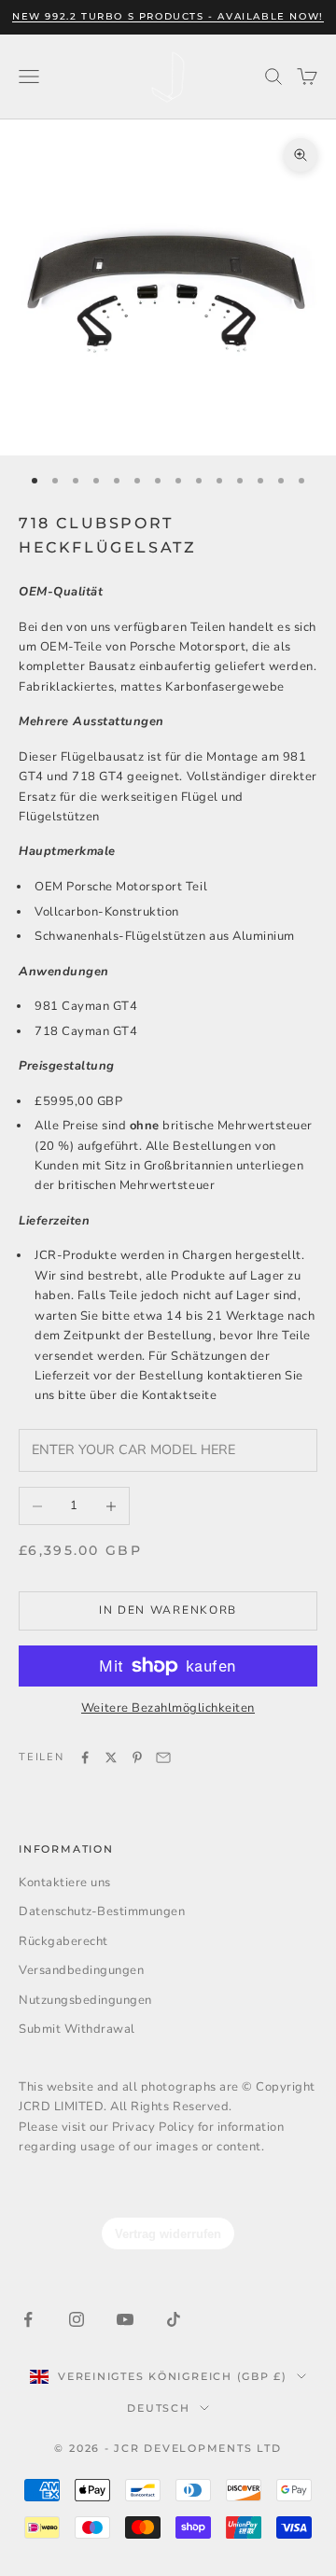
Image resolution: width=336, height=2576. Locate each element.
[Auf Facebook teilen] (85, 1757)
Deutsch (158, 2408)
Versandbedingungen (81, 1970)
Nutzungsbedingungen (85, 2000)
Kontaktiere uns (65, 1883)
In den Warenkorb (168, 1610)
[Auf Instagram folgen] (77, 2319)
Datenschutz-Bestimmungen (102, 1911)
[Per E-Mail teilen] (163, 1757)
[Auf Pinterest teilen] (137, 1757)
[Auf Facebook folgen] (28, 2319)
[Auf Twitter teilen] (111, 1757)
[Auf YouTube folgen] (125, 2319)
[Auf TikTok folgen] (174, 2319)
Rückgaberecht (63, 1941)
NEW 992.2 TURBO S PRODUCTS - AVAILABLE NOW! (168, 16)
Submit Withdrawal (77, 2029)
